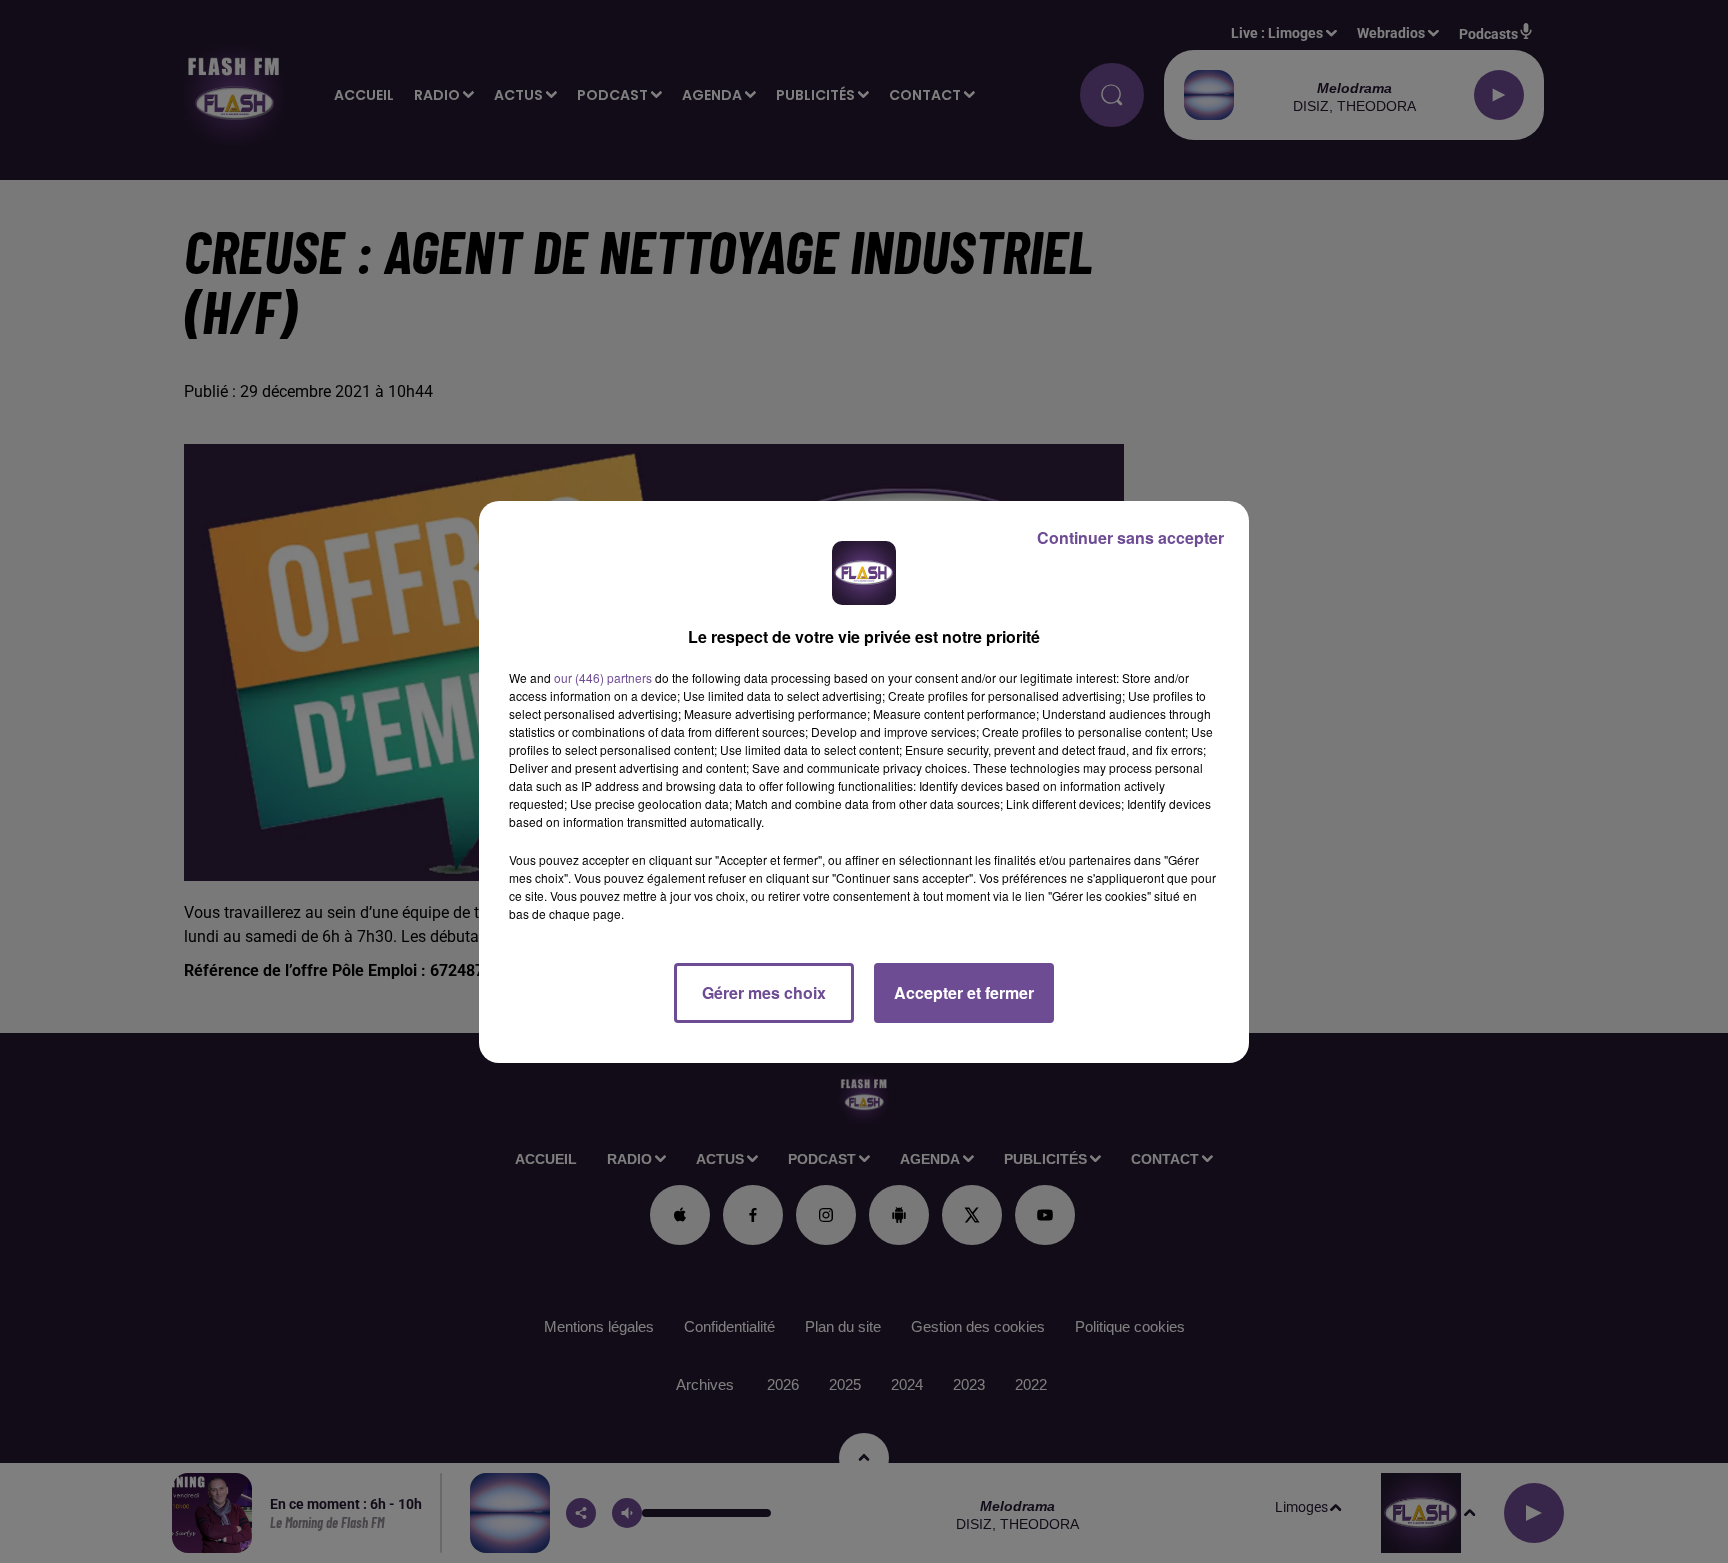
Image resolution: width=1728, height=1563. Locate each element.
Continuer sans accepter (1130, 537)
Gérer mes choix (764, 992)
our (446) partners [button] (603, 677)
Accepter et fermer (964, 992)
